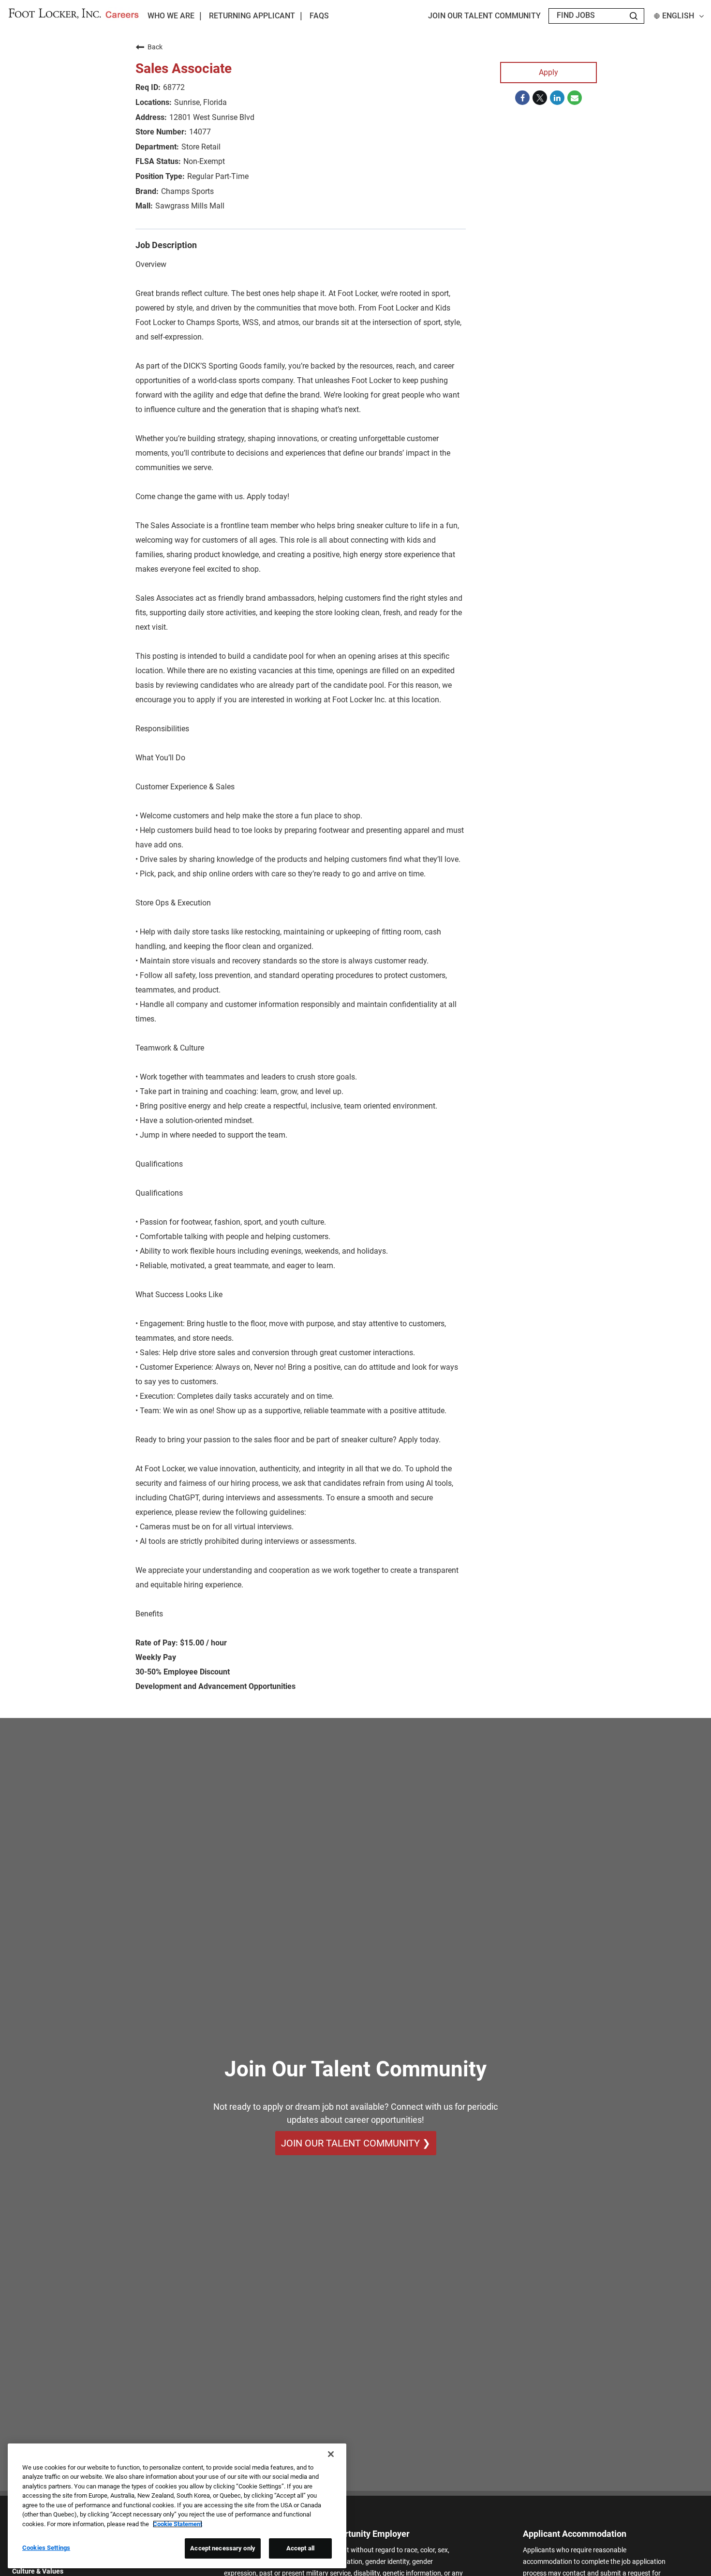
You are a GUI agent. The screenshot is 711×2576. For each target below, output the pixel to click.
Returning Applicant (252, 16)
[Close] (331, 2454)
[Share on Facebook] (522, 98)
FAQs (319, 16)
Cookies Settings (46, 2548)
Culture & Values (38, 2571)
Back (155, 47)
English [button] (678, 16)
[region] (177, 2506)
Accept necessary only (223, 2548)
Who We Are (171, 16)
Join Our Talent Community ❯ (356, 2143)
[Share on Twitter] (540, 98)
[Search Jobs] (634, 16)
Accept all (300, 2548)
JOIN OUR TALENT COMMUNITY (484, 16)
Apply (548, 72)
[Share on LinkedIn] (557, 98)
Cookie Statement (178, 2524)
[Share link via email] (575, 98)
